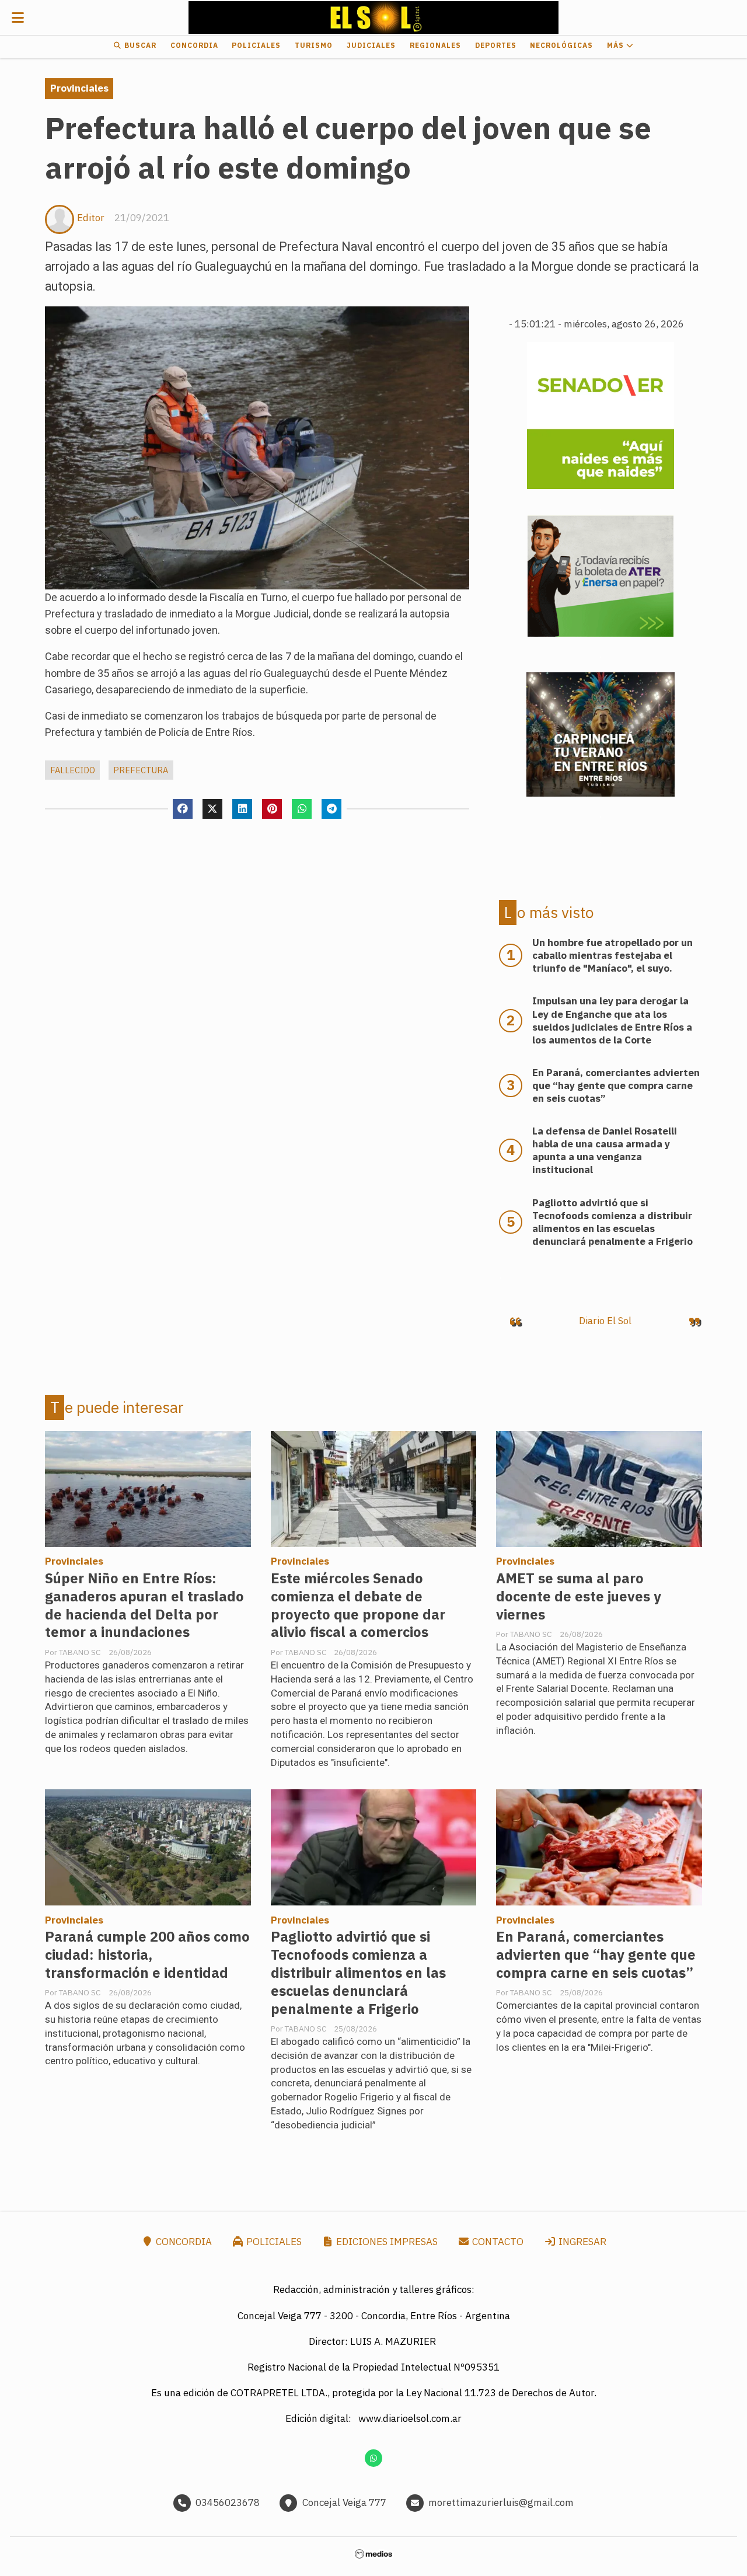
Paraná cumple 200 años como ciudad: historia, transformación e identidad (147, 1955)
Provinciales (79, 88)
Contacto (497, 2242)
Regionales (435, 45)
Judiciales (371, 45)
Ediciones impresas (386, 2242)
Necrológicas (561, 45)
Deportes (496, 45)
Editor (91, 218)
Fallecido (73, 770)
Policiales (256, 45)
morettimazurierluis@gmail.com (501, 2502)
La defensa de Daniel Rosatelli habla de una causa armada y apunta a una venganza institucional (605, 1150)
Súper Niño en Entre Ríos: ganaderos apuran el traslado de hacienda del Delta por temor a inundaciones (144, 1605)
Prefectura (141, 770)
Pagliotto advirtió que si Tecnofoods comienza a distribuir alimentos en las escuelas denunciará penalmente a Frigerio (358, 1973)
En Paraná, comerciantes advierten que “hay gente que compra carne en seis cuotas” (596, 1955)
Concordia (194, 45)
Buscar (139, 45)
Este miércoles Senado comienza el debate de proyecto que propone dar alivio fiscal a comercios (358, 1605)
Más (617, 45)
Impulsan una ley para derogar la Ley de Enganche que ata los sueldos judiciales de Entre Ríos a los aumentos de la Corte (612, 1020)
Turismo (314, 45)
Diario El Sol (605, 1321)
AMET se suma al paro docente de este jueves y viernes (579, 1596)
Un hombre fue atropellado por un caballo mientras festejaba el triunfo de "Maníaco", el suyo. (612, 955)
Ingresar (581, 2242)
